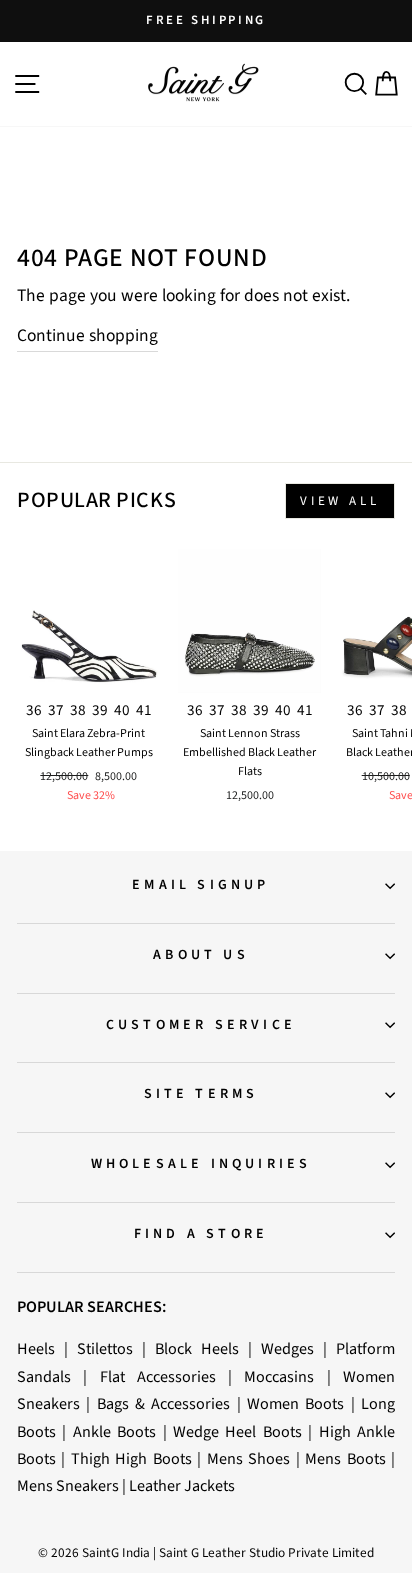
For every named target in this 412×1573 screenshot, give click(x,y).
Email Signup (200, 885)
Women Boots (295, 1403)
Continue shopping (87, 335)
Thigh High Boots (131, 1458)
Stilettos (105, 1348)
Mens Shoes (248, 1458)
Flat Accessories (158, 1376)
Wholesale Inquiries (201, 1164)
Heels (36, 1348)
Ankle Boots (114, 1431)
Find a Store (201, 1234)
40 (122, 710)
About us (201, 955)
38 (78, 710)
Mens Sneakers (68, 1485)
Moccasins (279, 1376)
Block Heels (197, 1348)
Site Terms (201, 1094)
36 (34, 710)
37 (56, 710)
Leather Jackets (182, 1485)
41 (144, 710)
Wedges (287, 1348)
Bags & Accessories (164, 1403)
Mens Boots (345, 1458)
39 (100, 710)
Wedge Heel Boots (237, 1431)
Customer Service (201, 1025)
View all (340, 501)
